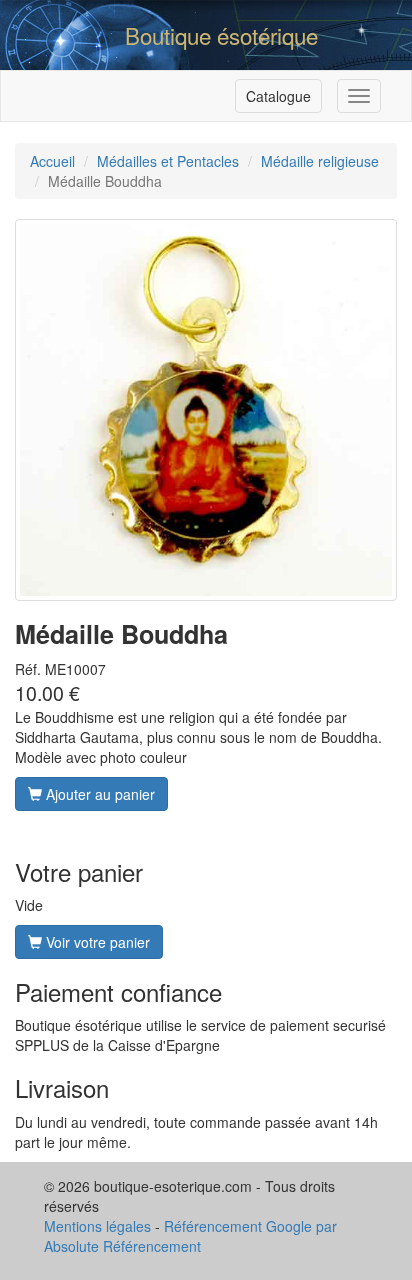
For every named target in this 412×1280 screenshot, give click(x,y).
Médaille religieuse (320, 161)
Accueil (52, 161)
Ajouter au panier (98, 794)
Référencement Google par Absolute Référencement (190, 1236)
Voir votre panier (96, 942)
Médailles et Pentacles (168, 161)
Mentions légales (97, 1226)
